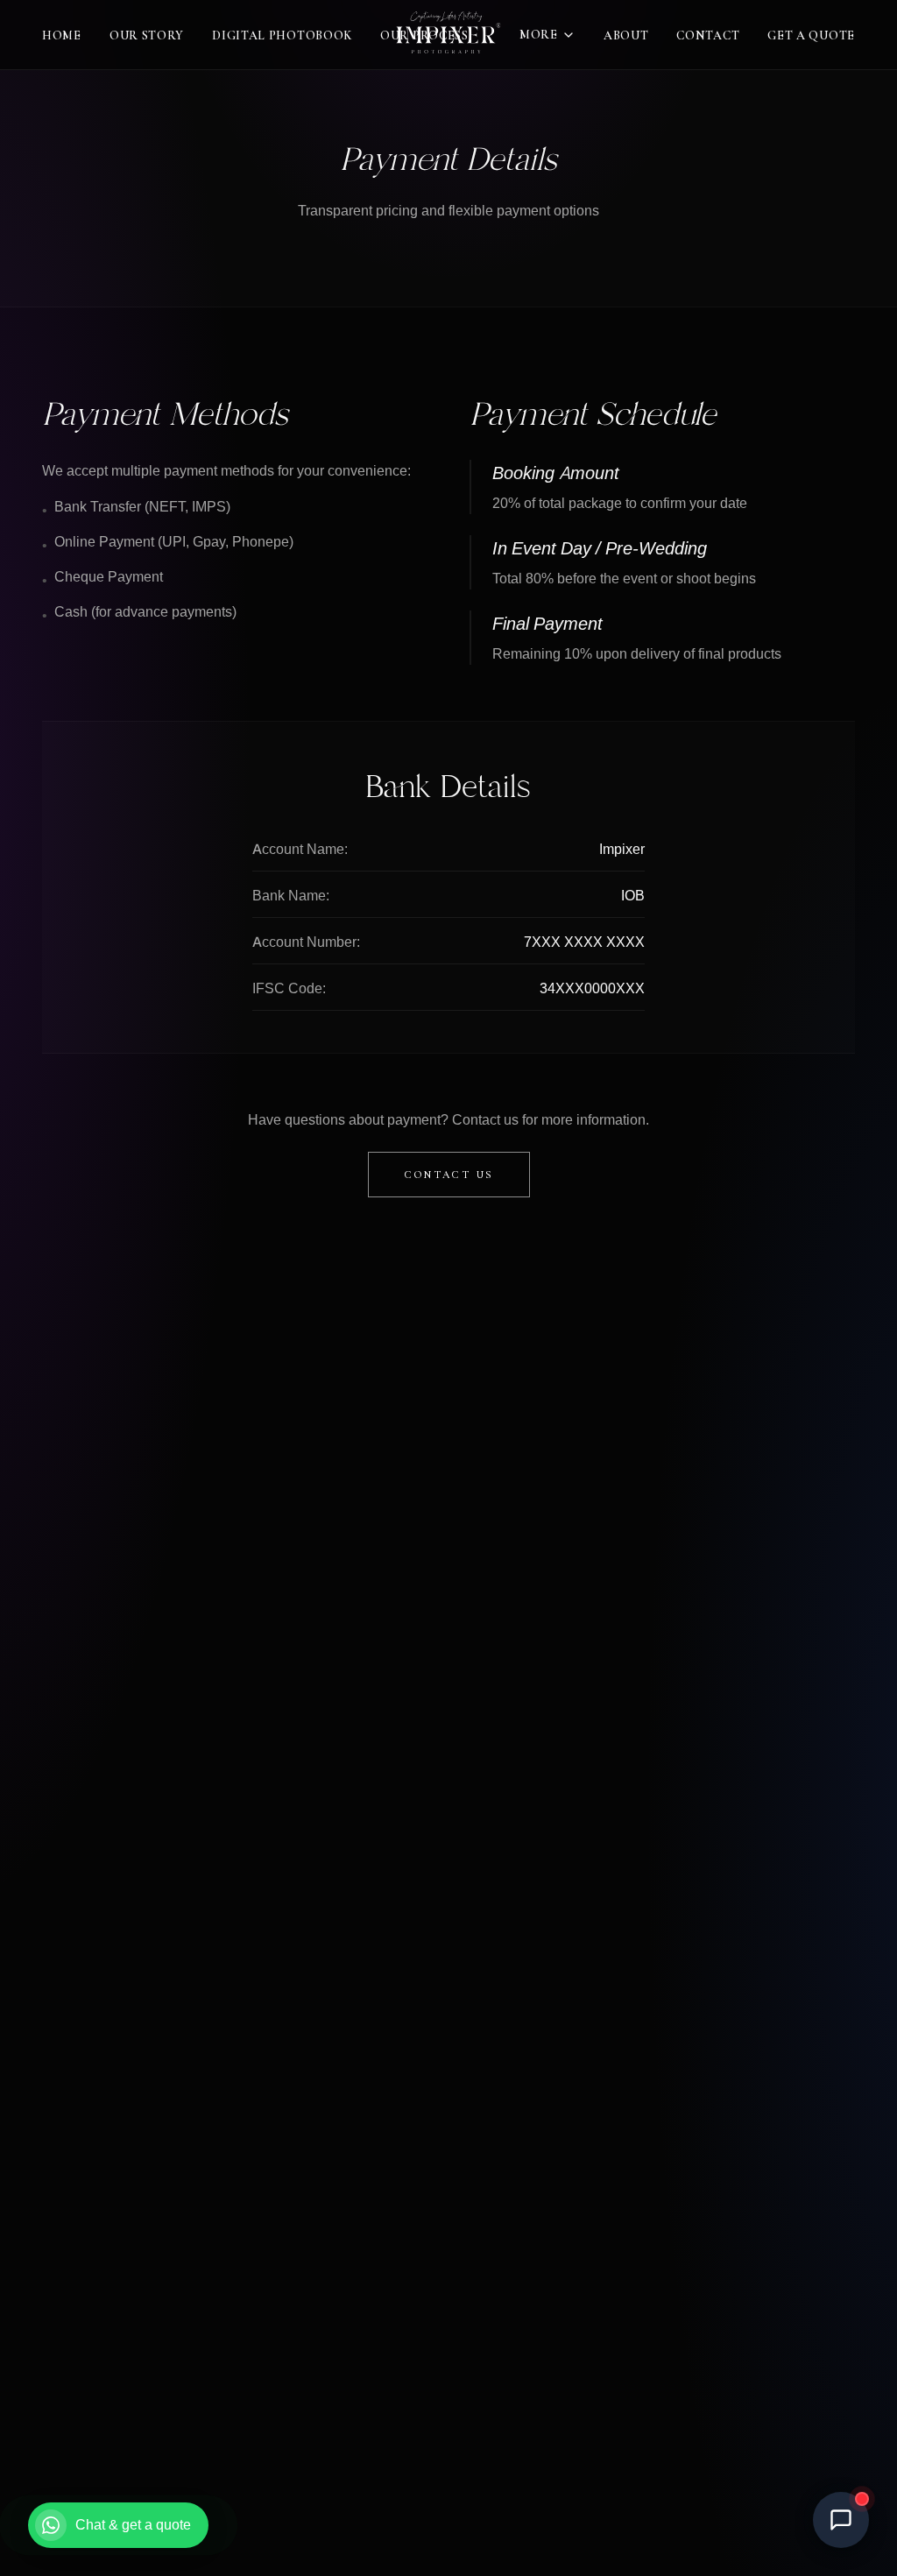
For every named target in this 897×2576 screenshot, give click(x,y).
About (626, 35)
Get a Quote (811, 35)
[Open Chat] (841, 2520)
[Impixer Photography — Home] (448, 35)
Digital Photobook (282, 35)
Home (62, 35)
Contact (708, 35)
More (539, 35)
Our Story (147, 35)
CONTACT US (449, 1175)
